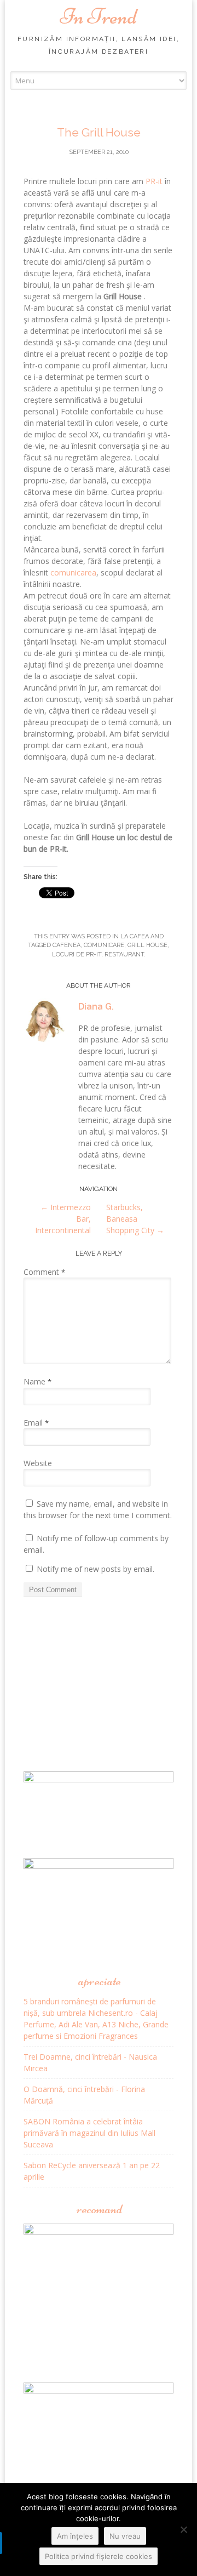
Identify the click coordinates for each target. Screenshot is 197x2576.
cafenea (66, 945)
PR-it (154, 181)
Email (36, 1423)
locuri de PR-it (77, 954)
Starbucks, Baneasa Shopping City (135, 1219)
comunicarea (73, 572)
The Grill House (99, 132)
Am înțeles (75, 2536)
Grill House (147, 945)
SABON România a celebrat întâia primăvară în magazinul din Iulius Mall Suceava (89, 2133)
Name (37, 1381)
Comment (44, 1272)
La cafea (135, 936)
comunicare (104, 945)
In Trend (99, 16)
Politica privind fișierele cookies (99, 2556)
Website (38, 1463)
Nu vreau (125, 2536)
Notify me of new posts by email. (95, 1569)
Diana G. (96, 1007)
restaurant (124, 954)
